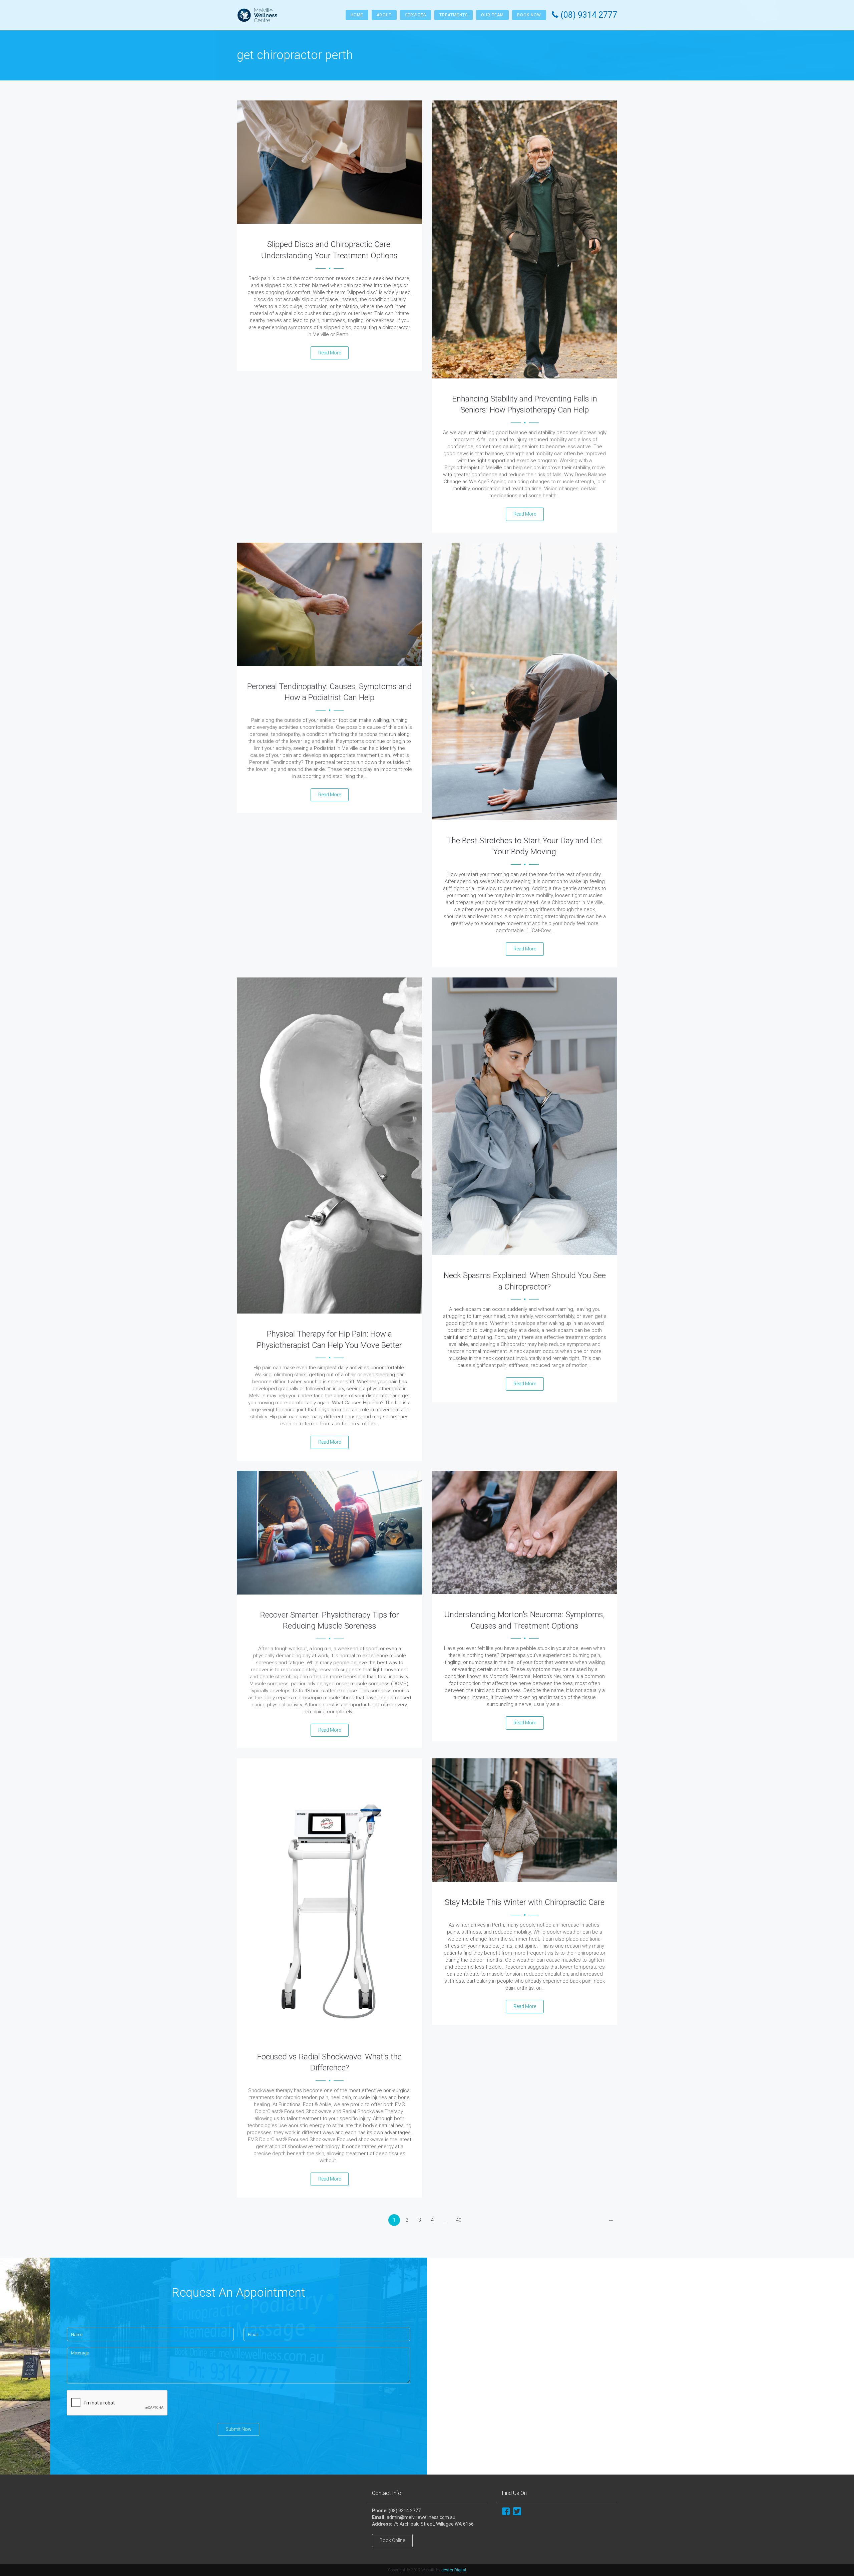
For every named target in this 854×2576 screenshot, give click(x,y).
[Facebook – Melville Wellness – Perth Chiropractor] (506, 2511)
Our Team (492, 15)
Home (357, 15)
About (384, 15)
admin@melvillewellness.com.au (421, 2517)
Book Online (392, 2540)
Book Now (529, 15)
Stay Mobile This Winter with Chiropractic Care (525, 1902)
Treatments (454, 15)
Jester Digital (454, 2570)
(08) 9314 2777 (405, 2511)
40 (459, 2220)
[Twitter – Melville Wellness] (517, 2511)
